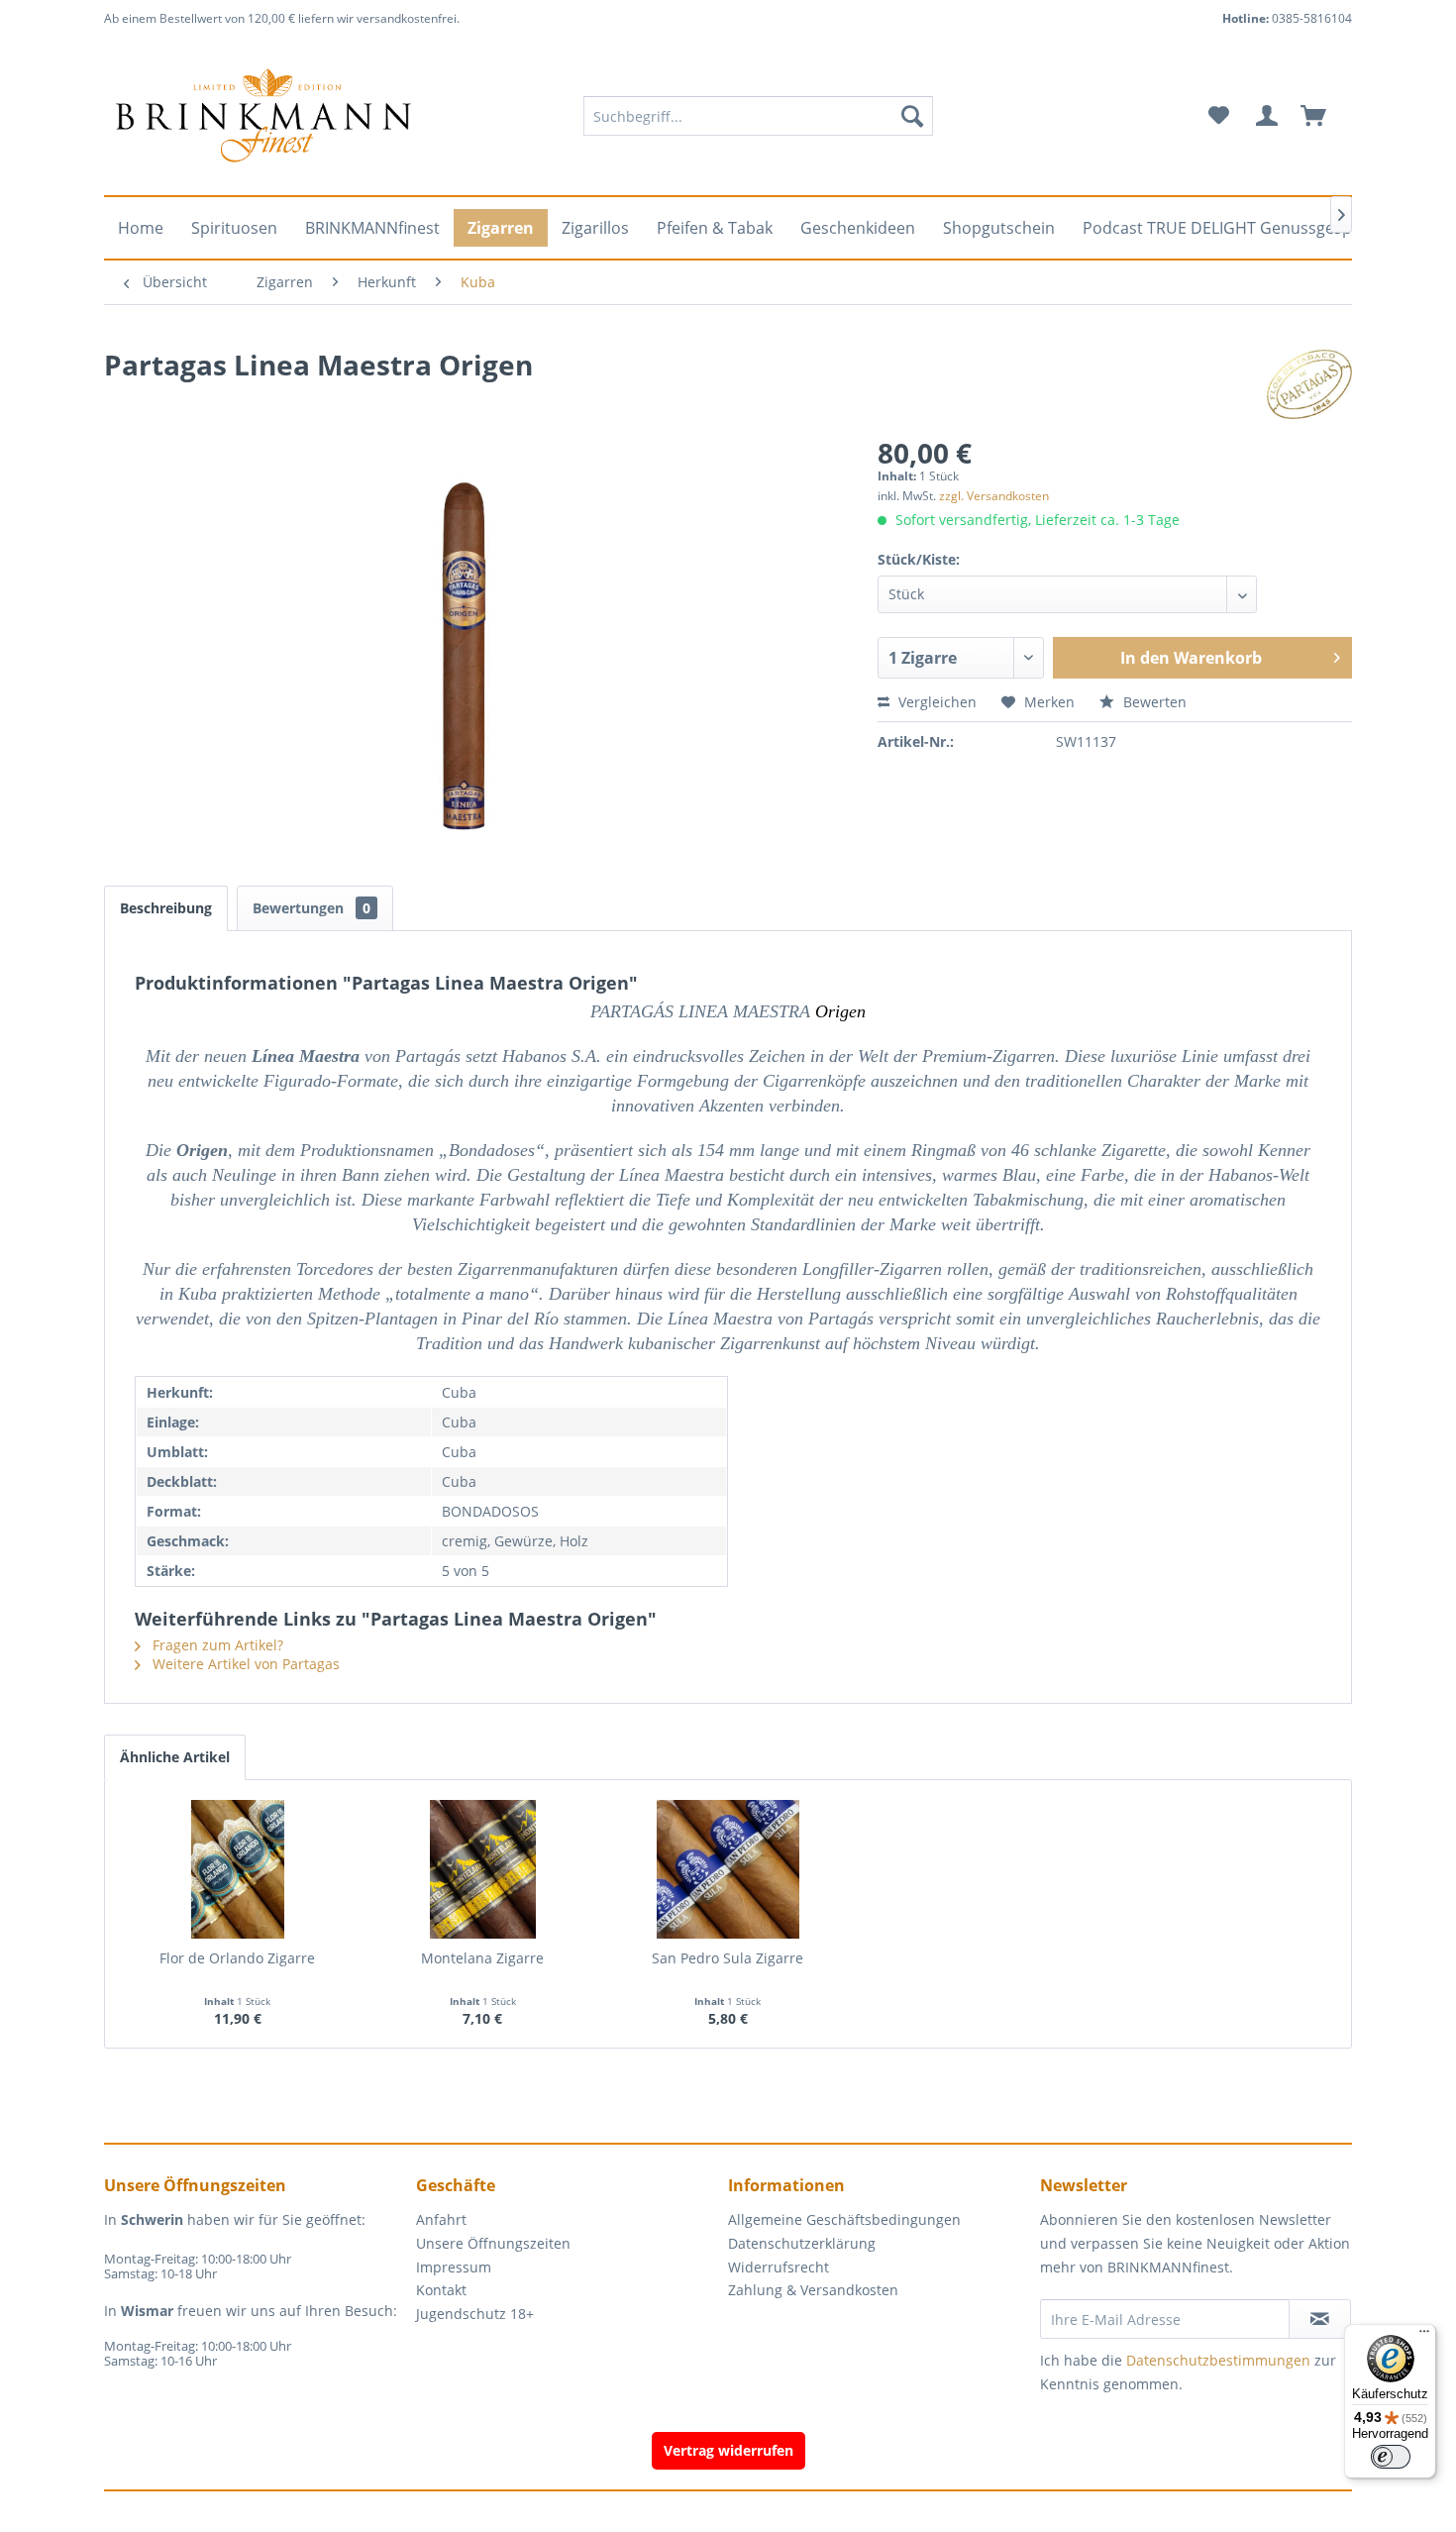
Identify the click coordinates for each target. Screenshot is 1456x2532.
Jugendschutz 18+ (475, 2314)
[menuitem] (758, 116)
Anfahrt (441, 2219)
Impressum (454, 2267)
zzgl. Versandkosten (994, 496)
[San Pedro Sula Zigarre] (728, 1869)
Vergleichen (936, 702)
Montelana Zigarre (482, 1958)
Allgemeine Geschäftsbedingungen (844, 2219)
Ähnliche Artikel (175, 1757)
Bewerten (1153, 702)
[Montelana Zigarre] (483, 1869)
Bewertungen (312, 908)
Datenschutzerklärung (802, 2243)
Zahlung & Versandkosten (813, 2290)
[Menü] (1424, 2336)
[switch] (1391, 2457)
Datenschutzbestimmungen (1218, 2360)
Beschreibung (166, 908)
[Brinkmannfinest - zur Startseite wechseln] (263, 116)
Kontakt (441, 2290)
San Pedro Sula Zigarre (728, 1958)
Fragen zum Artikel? (216, 1645)
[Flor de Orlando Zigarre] (238, 1869)
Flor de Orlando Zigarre (237, 1958)
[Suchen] (912, 116)
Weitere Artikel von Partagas (244, 1664)
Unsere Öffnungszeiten (493, 2243)
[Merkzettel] (1219, 116)
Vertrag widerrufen (728, 2450)
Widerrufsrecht (779, 2267)
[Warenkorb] (1322, 116)
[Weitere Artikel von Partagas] (1309, 384)
